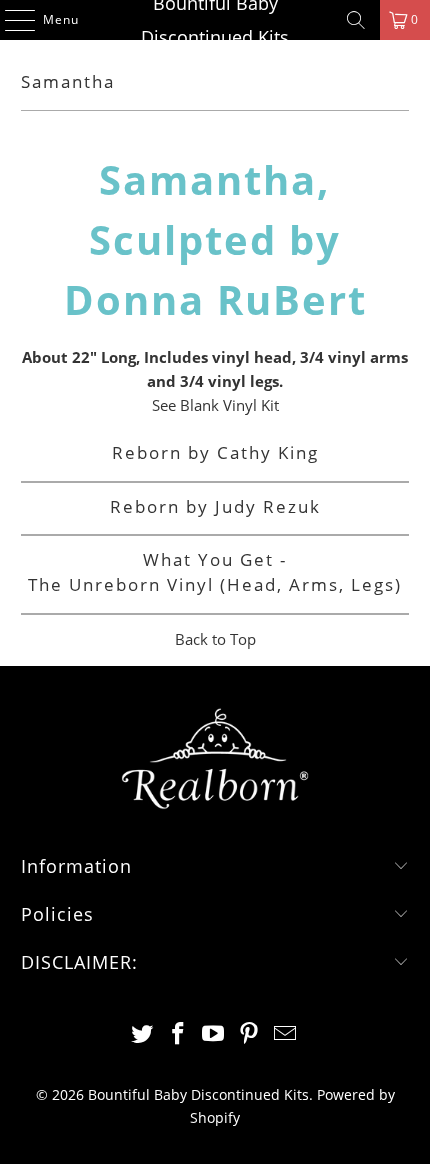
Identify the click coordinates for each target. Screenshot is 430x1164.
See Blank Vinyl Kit (215, 405)
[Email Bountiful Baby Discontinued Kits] (286, 1034)
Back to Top (215, 639)
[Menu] (10, 20)
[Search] (356, 20)
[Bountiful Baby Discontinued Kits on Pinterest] (250, 1034)
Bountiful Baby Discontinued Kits (215, 20)
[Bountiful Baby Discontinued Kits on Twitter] (143, 1034)
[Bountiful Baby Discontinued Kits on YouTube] (214, 1034)
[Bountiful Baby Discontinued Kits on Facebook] (178, 1034)
